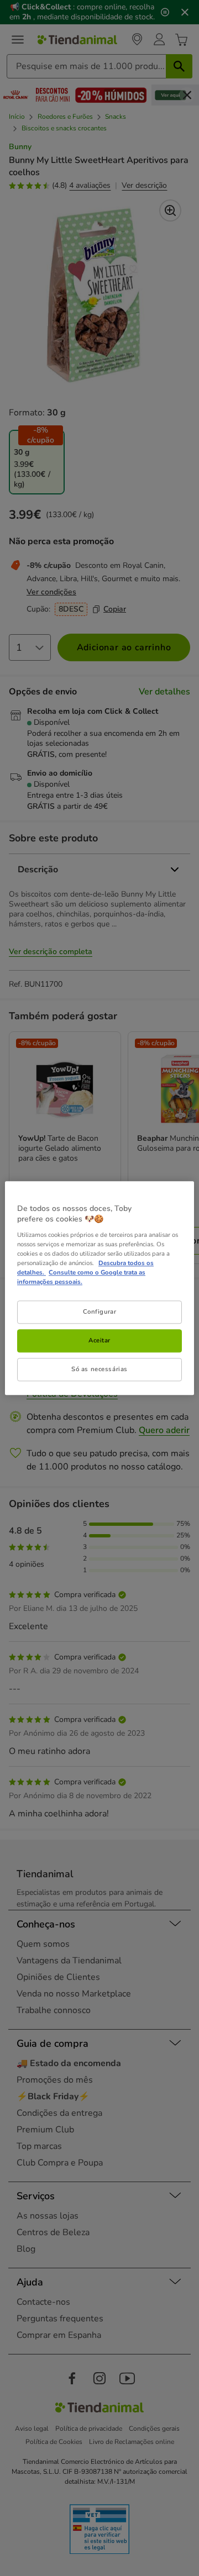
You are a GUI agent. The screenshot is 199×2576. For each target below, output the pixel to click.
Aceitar (99, 1340)
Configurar (100, 1311)
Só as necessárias (99, 1369)
